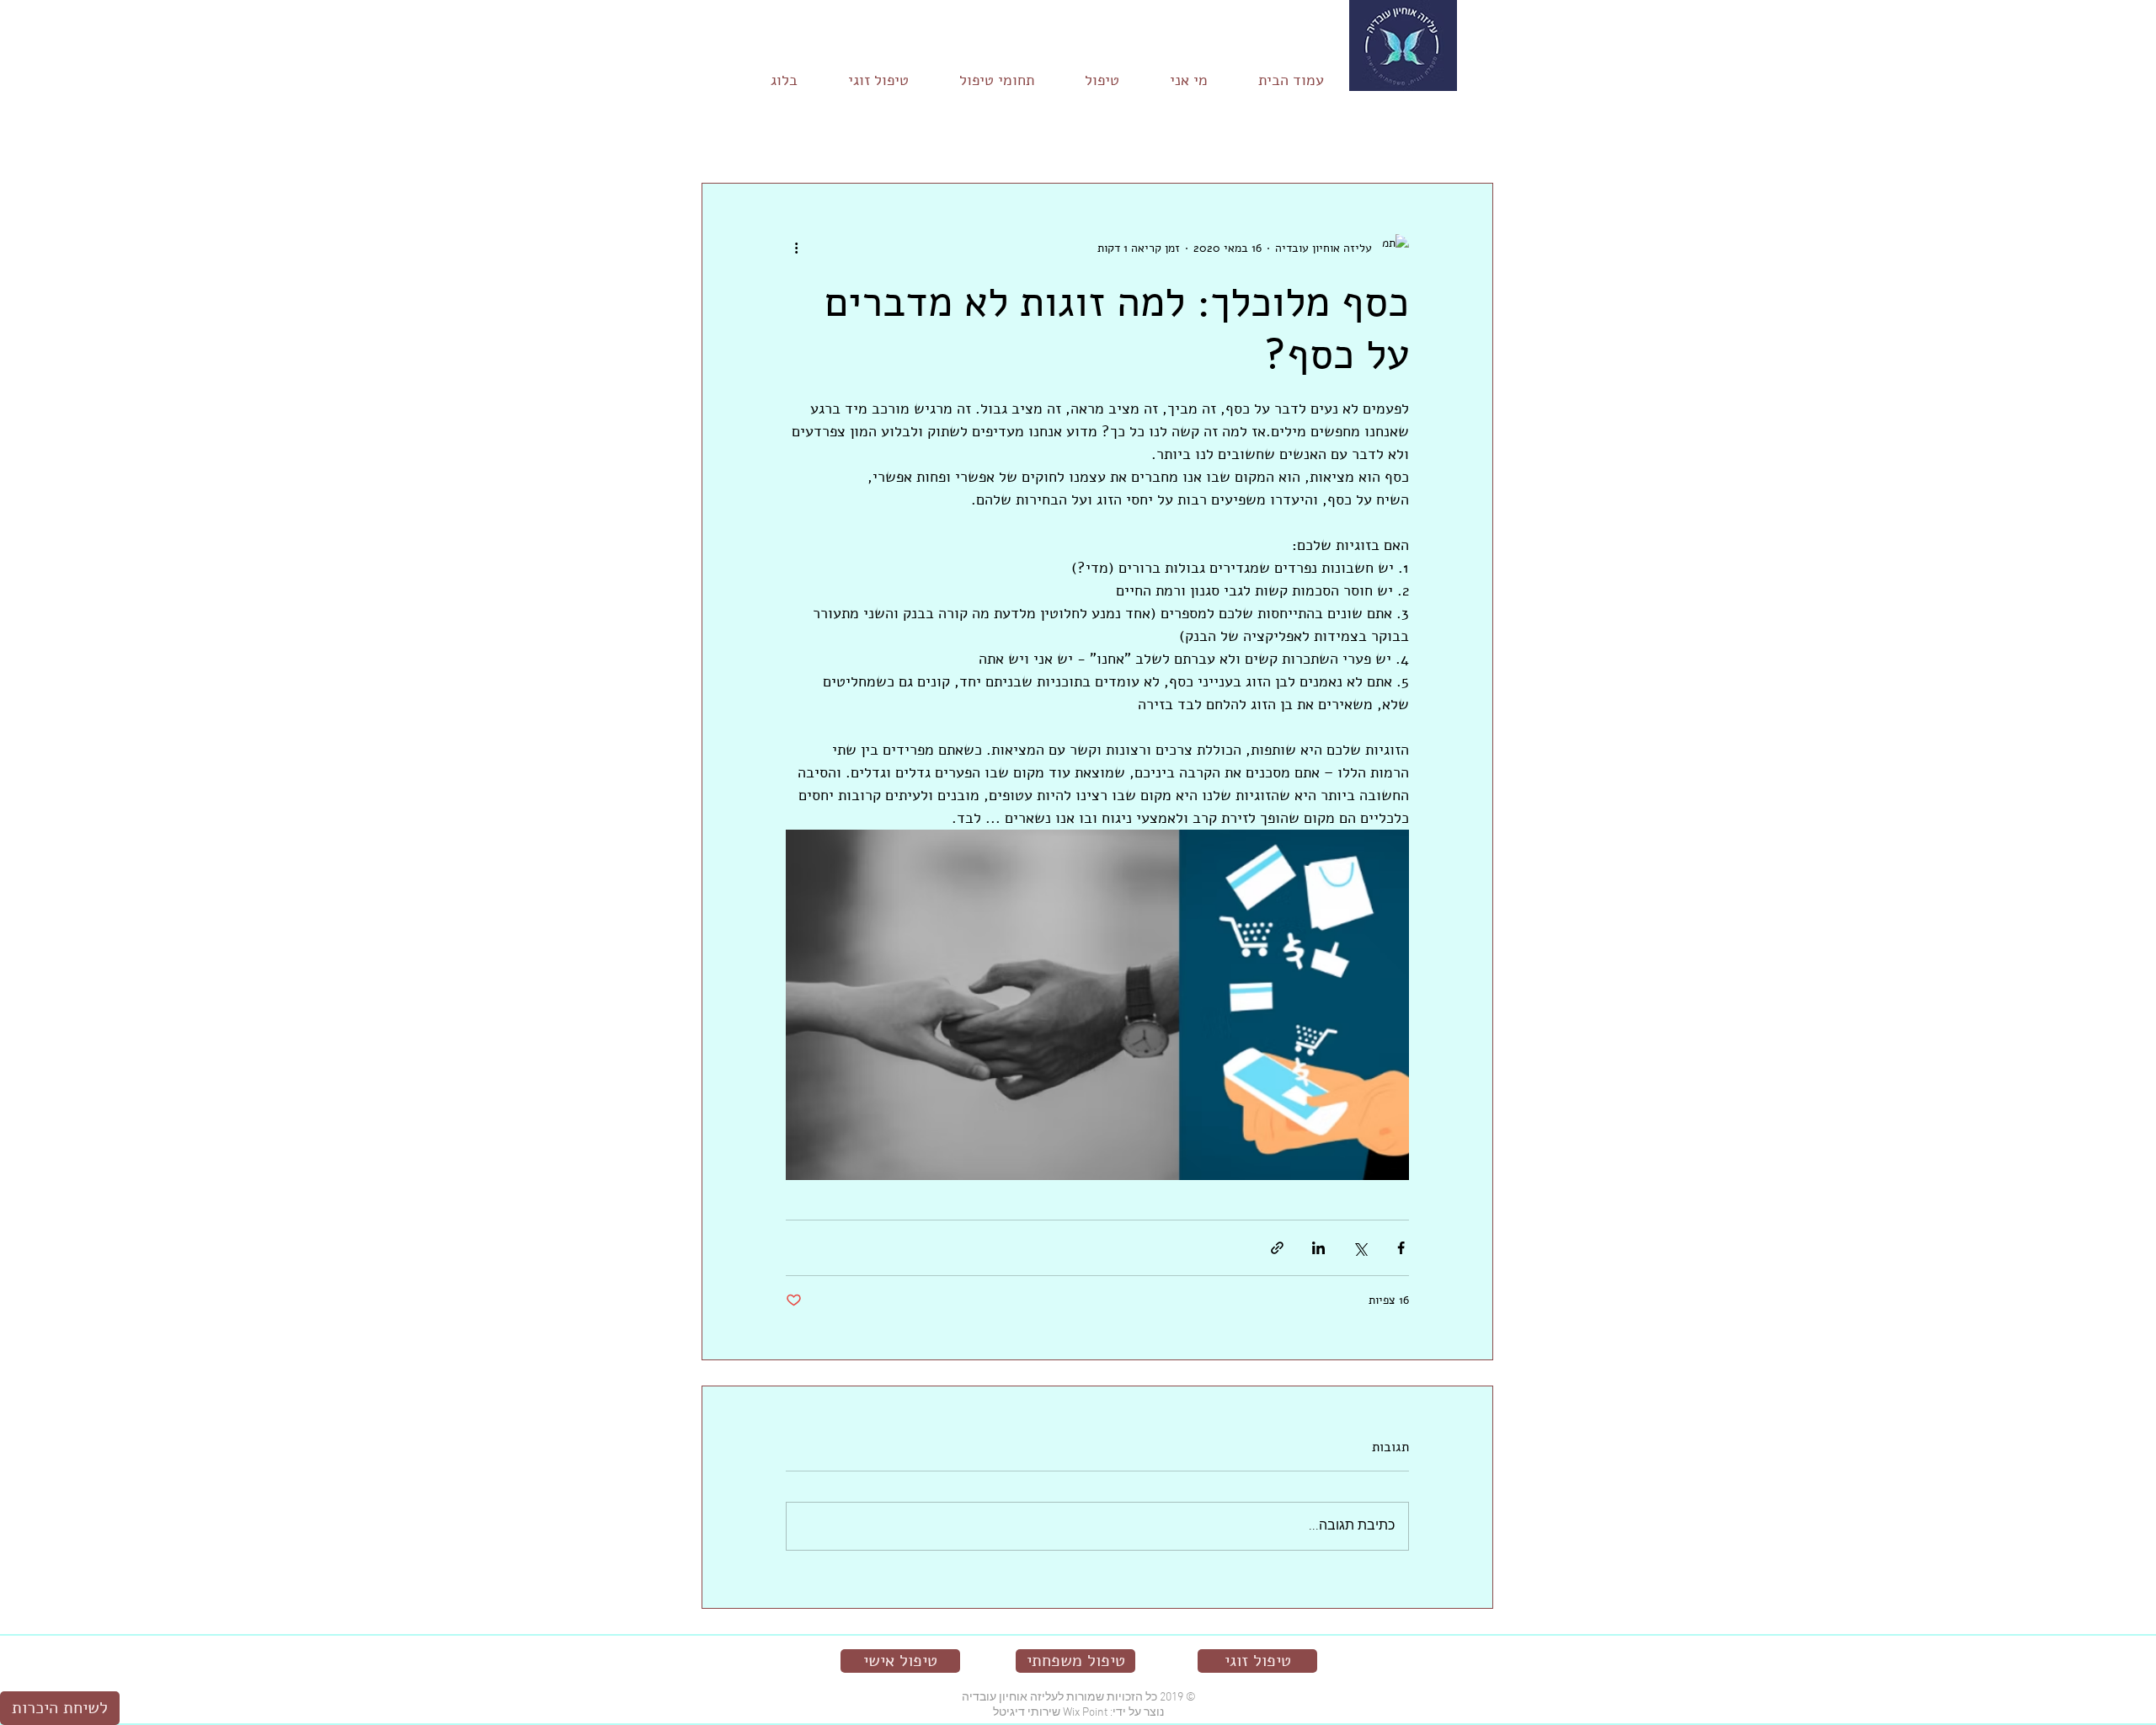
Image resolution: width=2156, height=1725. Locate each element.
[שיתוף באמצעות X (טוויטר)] (1360, 1248)
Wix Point (1085, 1713)
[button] (723, 132)
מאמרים (1478, 132)
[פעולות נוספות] (796, 248)
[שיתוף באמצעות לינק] (1277, 1248)
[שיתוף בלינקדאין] (1318, 1248)
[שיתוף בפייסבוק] (1401, 1248)
